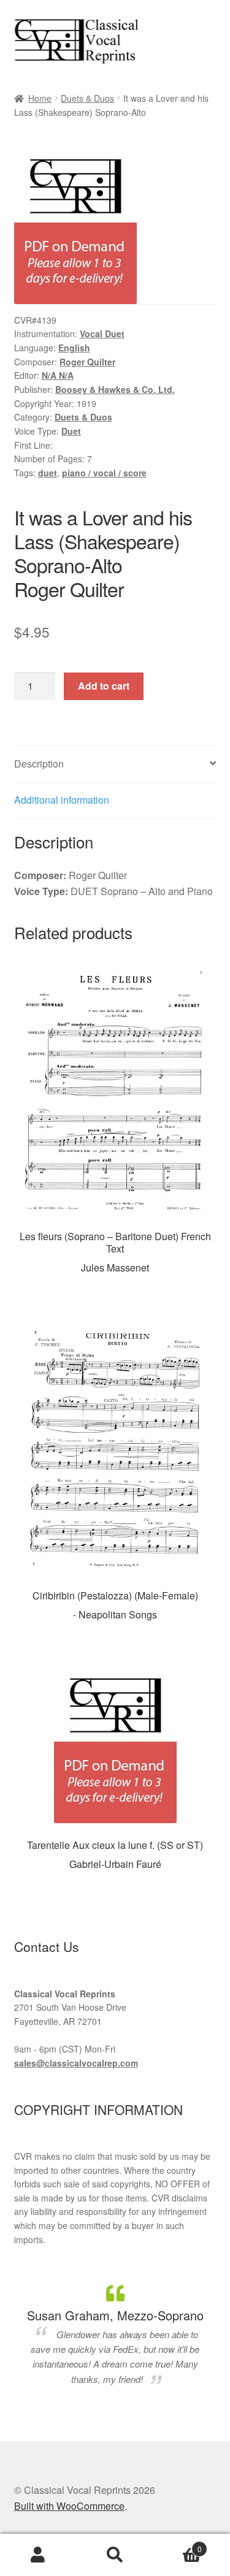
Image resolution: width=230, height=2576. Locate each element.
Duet (71, 431)
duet (48, 473)
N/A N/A (58, 375)
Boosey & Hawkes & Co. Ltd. (115, 389)
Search (115, 2555)
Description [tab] (39, 764)
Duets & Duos (87, 98)
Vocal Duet (102, 333)
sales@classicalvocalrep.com (76, 2063)
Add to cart (104, 686)
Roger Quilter (87, 362)
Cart (178, 2544)
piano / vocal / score (104, 473)
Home (40, 98)
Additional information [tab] (62, 800)
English (74, 348)
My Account (38, 2555)
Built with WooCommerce (69, 2506)
